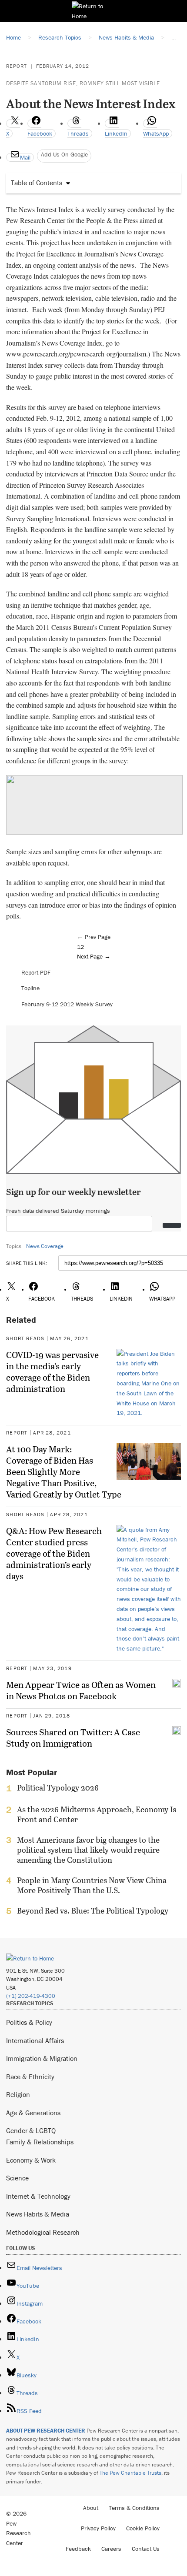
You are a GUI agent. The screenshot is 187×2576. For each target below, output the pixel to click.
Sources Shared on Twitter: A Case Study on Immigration (73, 1737)
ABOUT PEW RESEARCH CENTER (46, 2431)
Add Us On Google (64, 154)
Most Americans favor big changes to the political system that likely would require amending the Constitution (88, 1850)
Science (17, 2178)
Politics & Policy (29, 2022)
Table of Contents (37, 183)
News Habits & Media (38, 2214)
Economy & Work (31, 2160)
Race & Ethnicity (30, 2077)
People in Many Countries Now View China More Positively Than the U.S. (92, 1885)
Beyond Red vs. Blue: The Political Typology (93, 1911)
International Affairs (35, 2040)
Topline (30, 988)
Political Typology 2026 (58, 1788)
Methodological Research (43, 2232)
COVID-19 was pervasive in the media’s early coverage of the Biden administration (52, 1371)
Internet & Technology (38, 2196)
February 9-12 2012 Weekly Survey (67, 1004)
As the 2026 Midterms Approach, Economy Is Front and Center (97, 1814)
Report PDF (36, 972)
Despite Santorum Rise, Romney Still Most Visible (83, 83)
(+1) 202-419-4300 (31, 1996)
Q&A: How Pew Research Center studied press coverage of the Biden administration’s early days (54, 1553)
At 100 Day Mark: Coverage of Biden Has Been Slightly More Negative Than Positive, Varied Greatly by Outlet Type (64, 1471)
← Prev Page (94, 937)
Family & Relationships (40, 2142)
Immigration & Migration (42, 2058)
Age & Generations (33, 2113)
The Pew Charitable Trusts (130, 2473)
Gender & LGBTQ (31, 2130)
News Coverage (45, 1246)
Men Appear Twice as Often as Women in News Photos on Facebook (81, 1690)
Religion (18, 2094)
